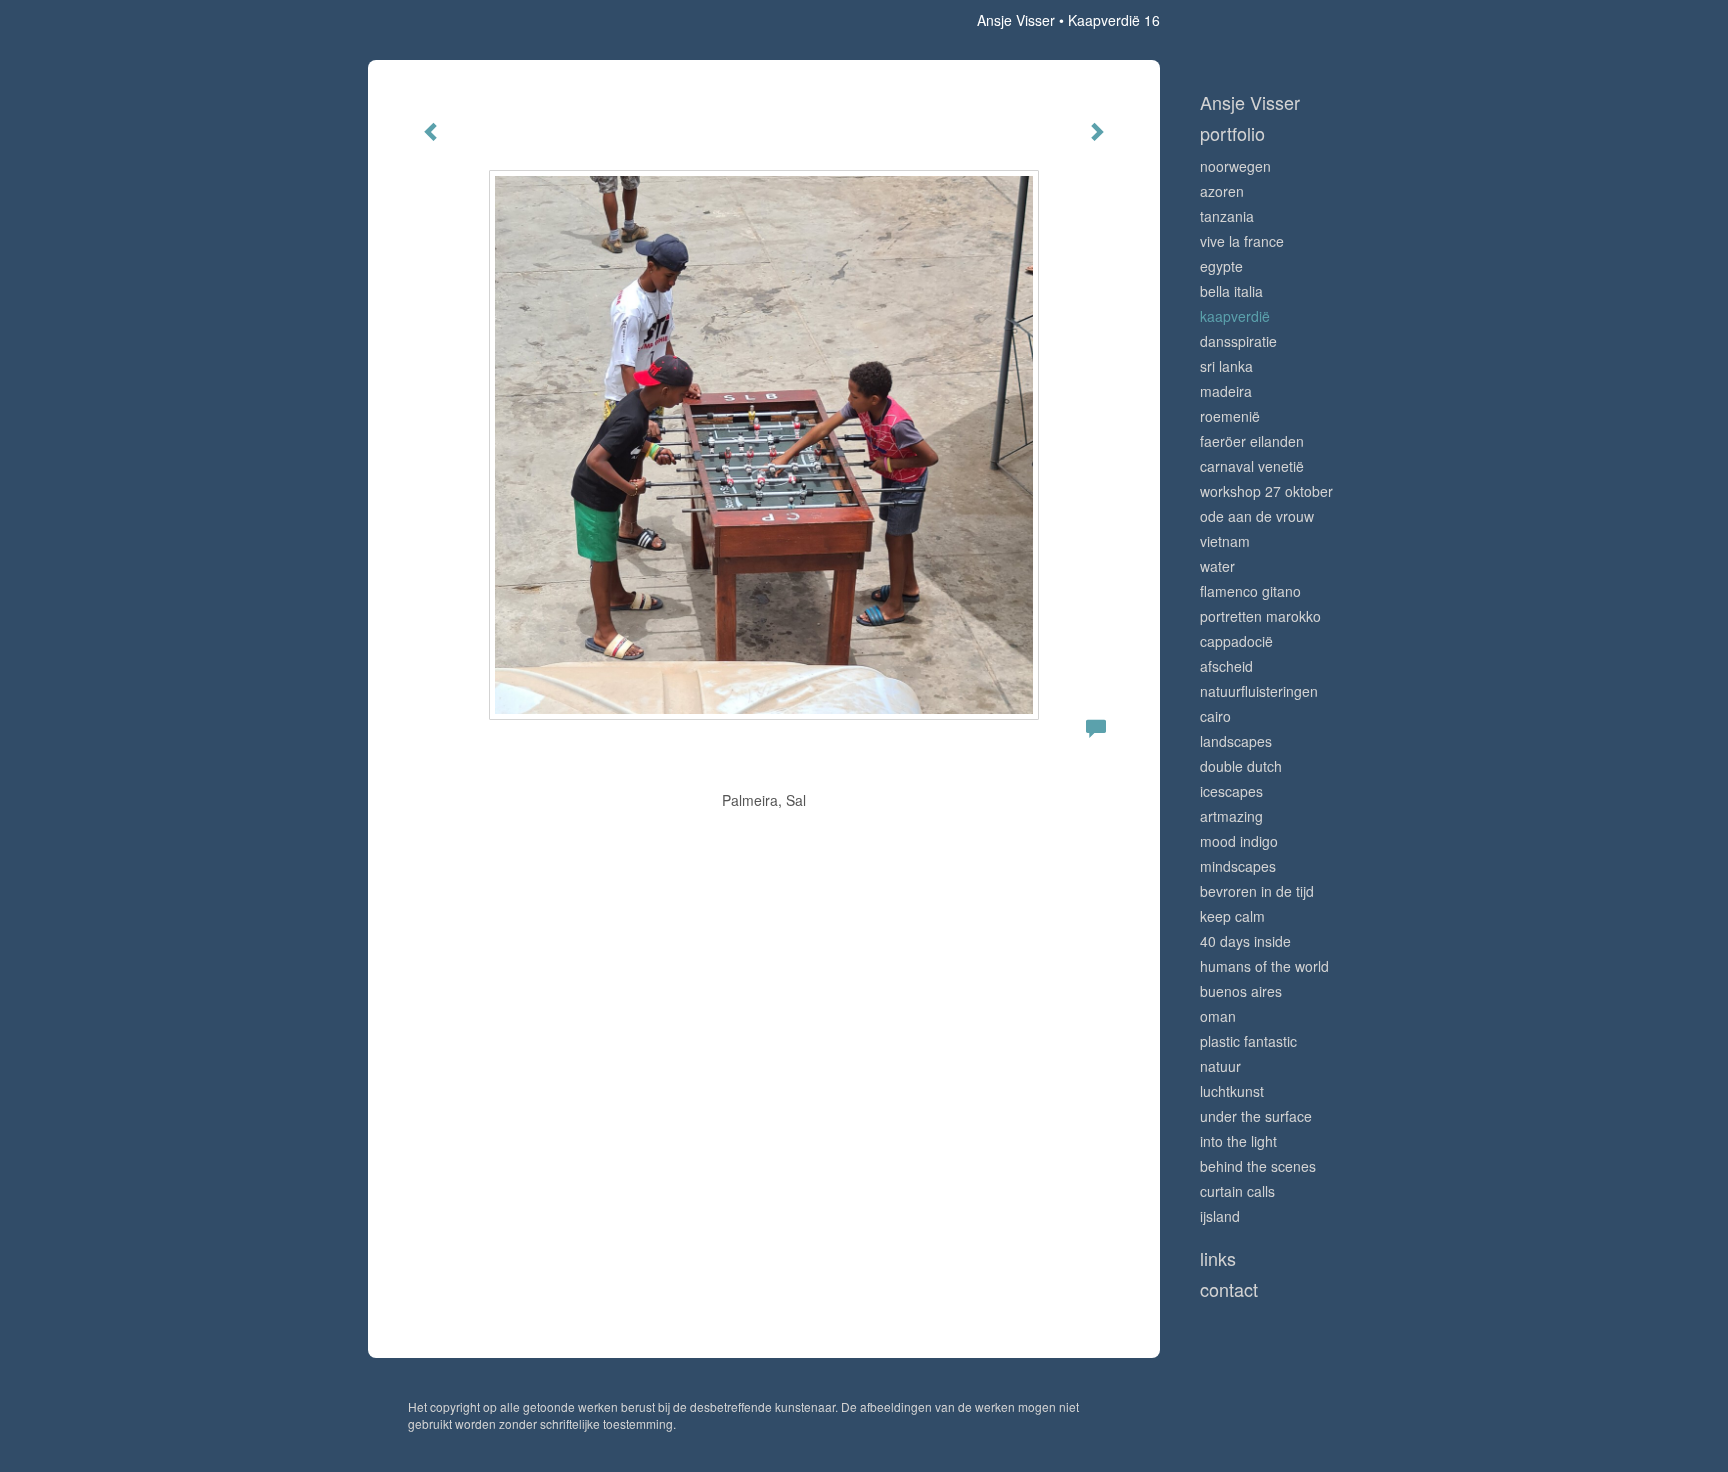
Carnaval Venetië (1252, 466)
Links (1218, 1258)
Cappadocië (1236, 641)
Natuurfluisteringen (1259, 691)
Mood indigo (1239, 841)
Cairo (1215, 716)
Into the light (1238, 1141)
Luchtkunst (1232, 1091)
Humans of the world (1264, 966)
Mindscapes (1238, 866)
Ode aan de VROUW (1257, 516)
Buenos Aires (1241, 991)
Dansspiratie (1238, 341)
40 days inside (1245, 941)
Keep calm (1232, 916)
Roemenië (1230, 416)
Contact (1229, 1289)
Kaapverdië (1235, 316)
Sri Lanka (1226, 366)
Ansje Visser (1016, 20)
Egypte (1221, 266)
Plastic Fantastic (1248, 1041)
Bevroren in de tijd (1257, 891)
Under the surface (1256, 1116)
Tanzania (1227, 216)
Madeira (1226, 391)
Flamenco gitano (1250, 591)
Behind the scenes (1258, 1166)
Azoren (1222, 191)
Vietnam (1225, 541)
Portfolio (1232, 133)
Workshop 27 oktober (1266, 491)
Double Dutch (1241, 766)
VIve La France (1242, 241)
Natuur (1220, 1066)
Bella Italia (1231, 291)
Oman (1218, 1016)
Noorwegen (1235, 166)
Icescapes (1231, 791)
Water (1217, 566)
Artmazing (1231, 816)
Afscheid (1226, 666)
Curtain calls (1237, 1191)
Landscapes (1236, 741)
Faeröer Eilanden (1252, 441)
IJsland (1220, 1216)
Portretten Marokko (1260, 616)
